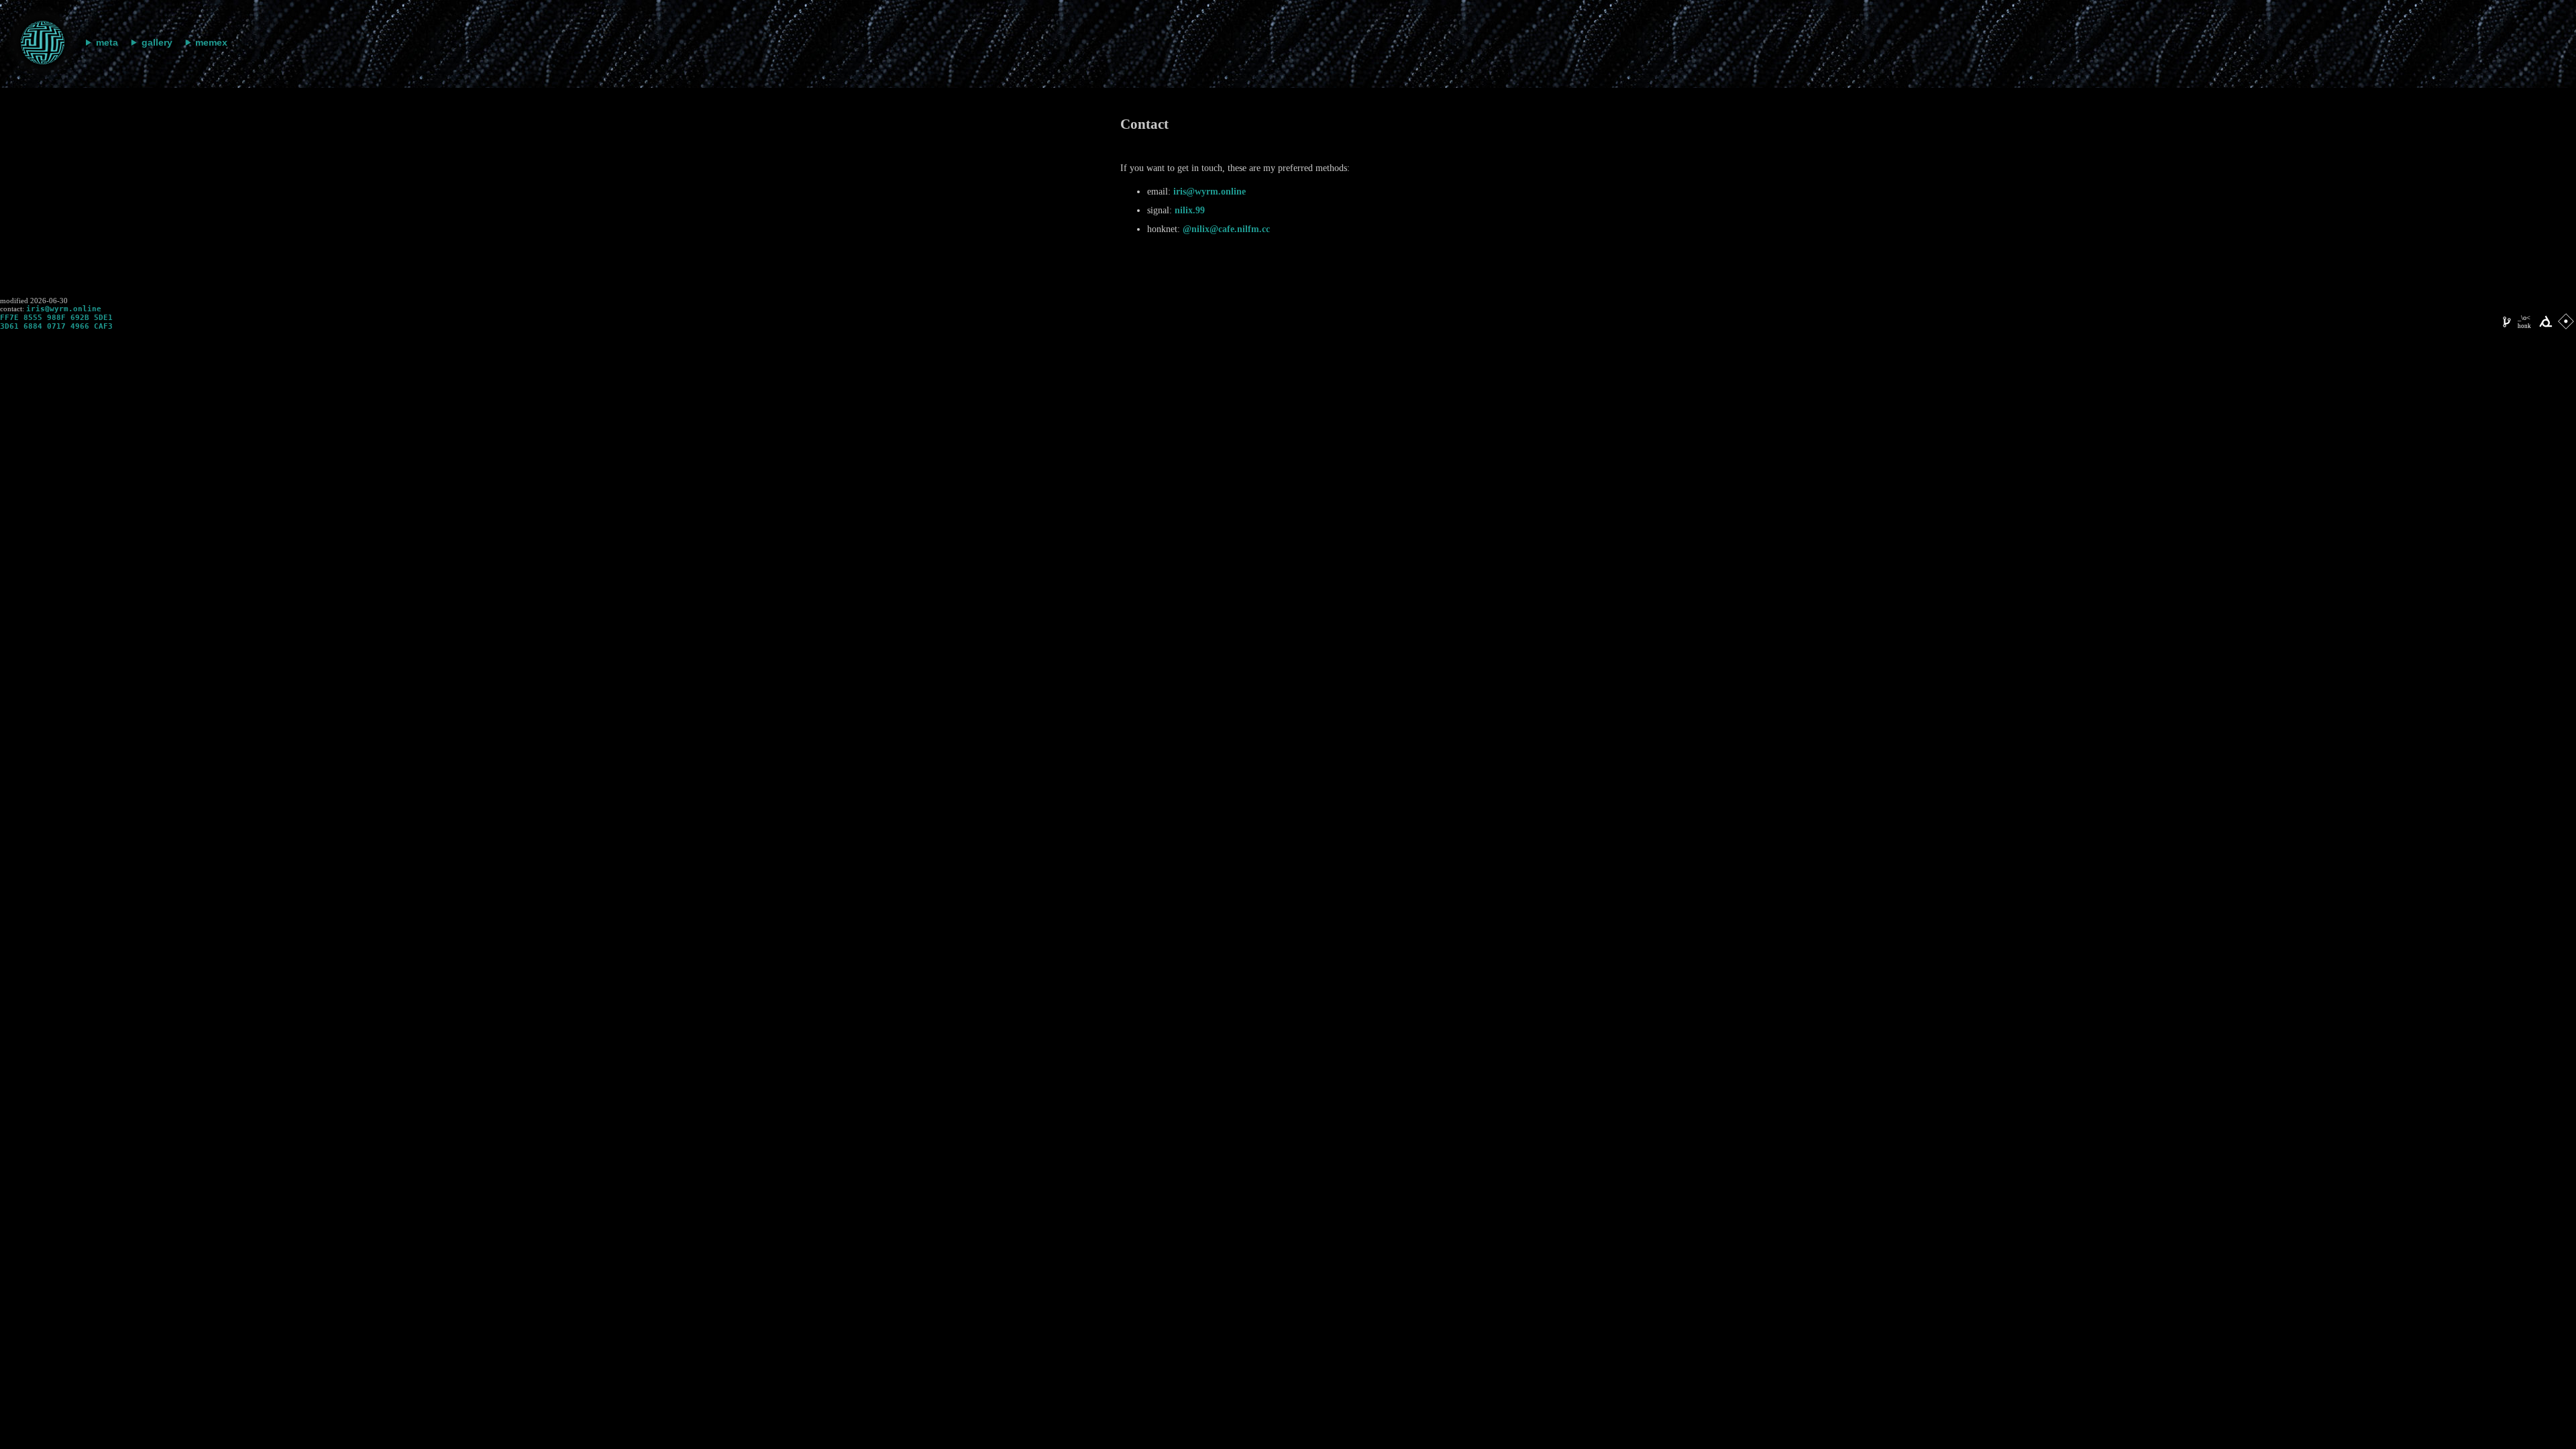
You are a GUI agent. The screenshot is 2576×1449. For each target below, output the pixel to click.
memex (211, 42)
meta (107, 42)
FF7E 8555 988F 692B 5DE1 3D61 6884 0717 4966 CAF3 (56, 322)
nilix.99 (1190, 210)
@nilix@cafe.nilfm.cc (1226, 229)
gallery (157, 42)
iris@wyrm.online (1210, 192)
